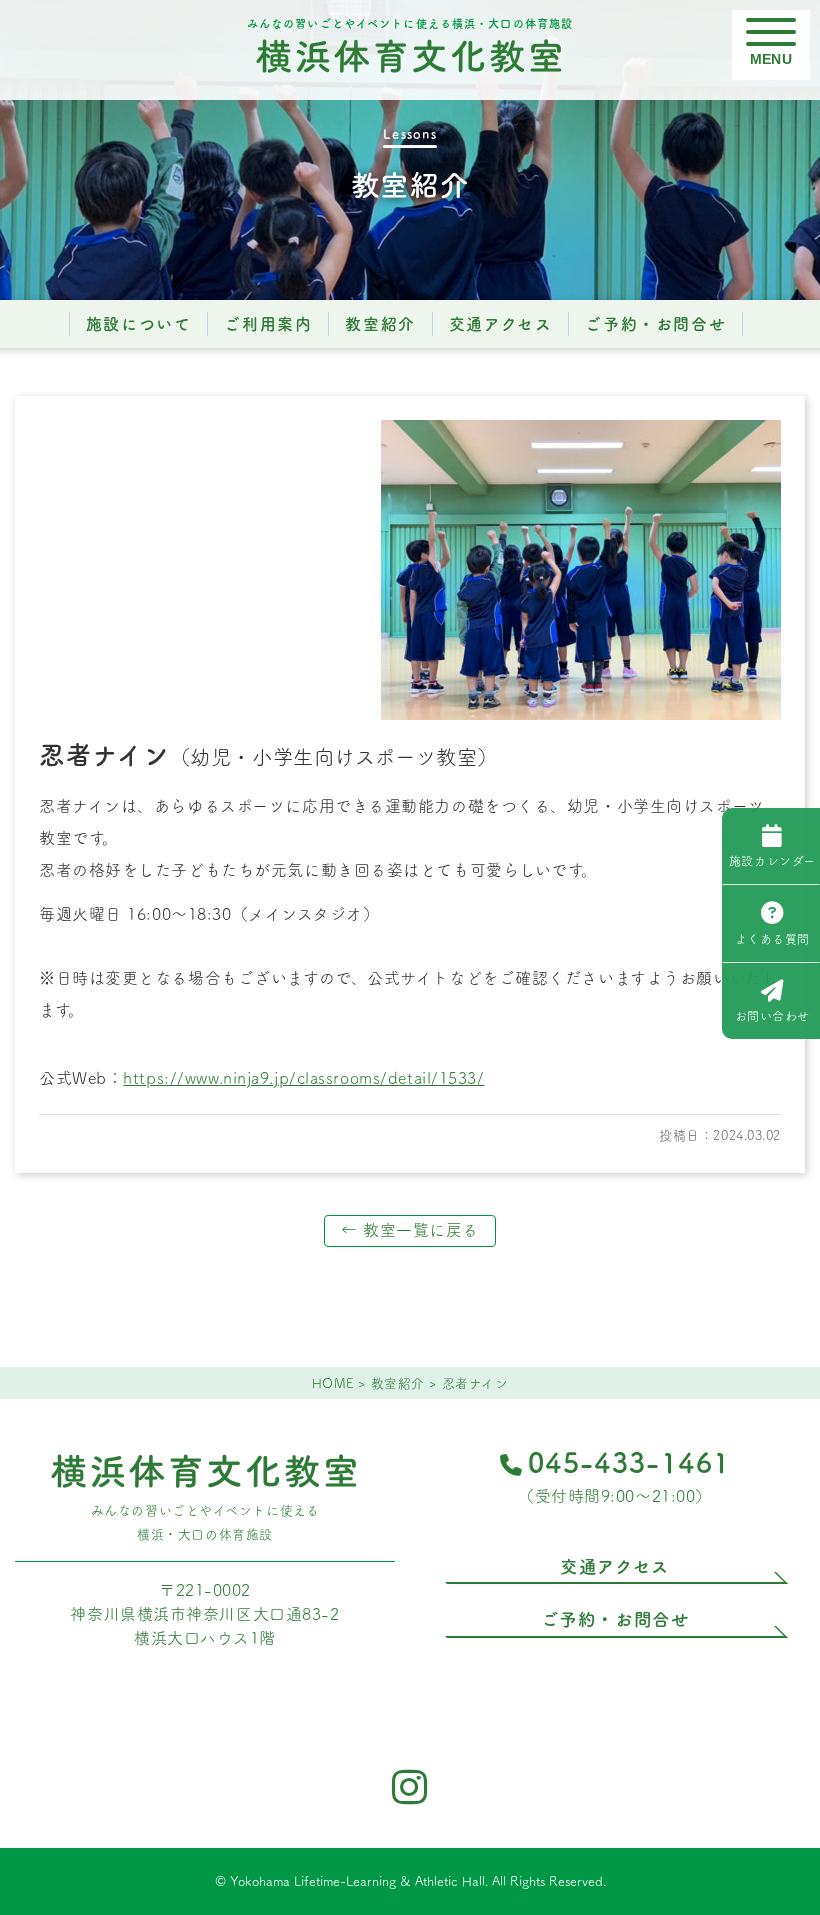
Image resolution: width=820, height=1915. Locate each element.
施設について (139, 324)
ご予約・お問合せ (655, 324)
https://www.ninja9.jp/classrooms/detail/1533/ (303, 1078)
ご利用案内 (268, 324)
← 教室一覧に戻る (410, 1230)
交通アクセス (501, 324)
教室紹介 (380, 324)
